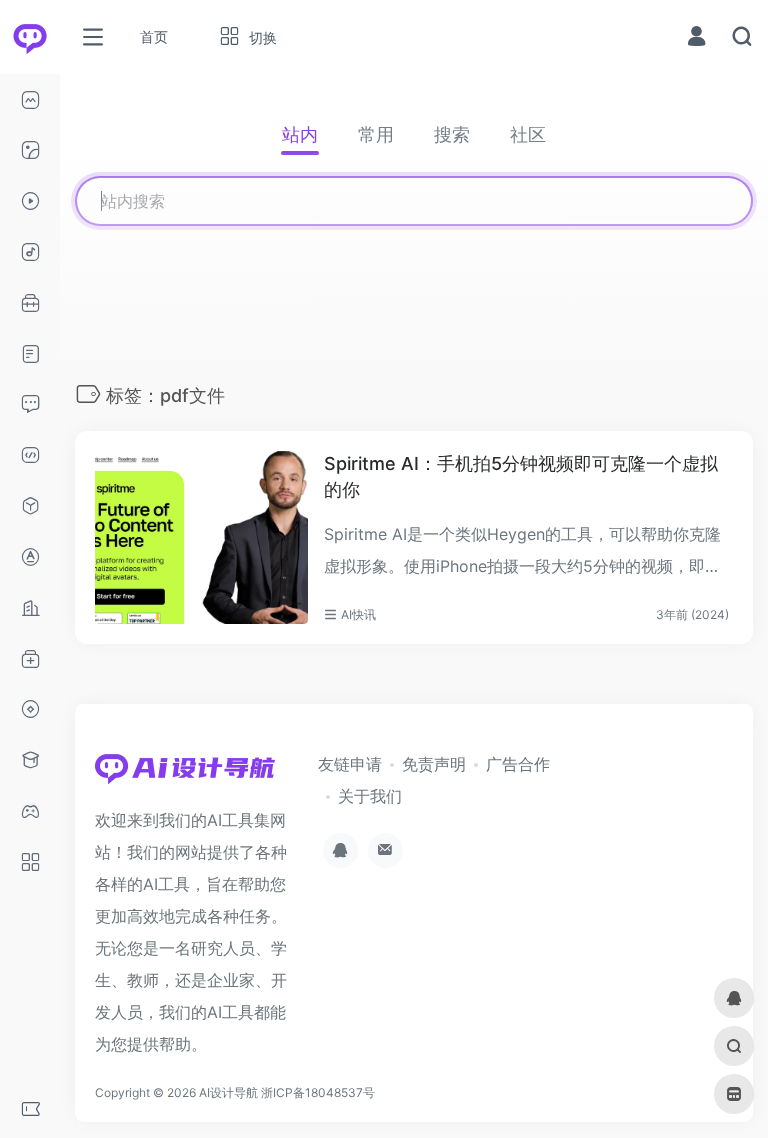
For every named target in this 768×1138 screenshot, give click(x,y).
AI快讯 (358, 614)
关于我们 (370, 796)
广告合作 (518, 764)
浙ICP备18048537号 (318, 1092)
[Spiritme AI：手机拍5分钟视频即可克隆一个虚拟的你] (201, 537)
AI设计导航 (228, 1092)
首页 (154, 36)
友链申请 (350, 764)
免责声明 (434, 764)
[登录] (696, 38)
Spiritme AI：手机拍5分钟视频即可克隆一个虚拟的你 (521, 476)
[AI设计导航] (185, 775)
